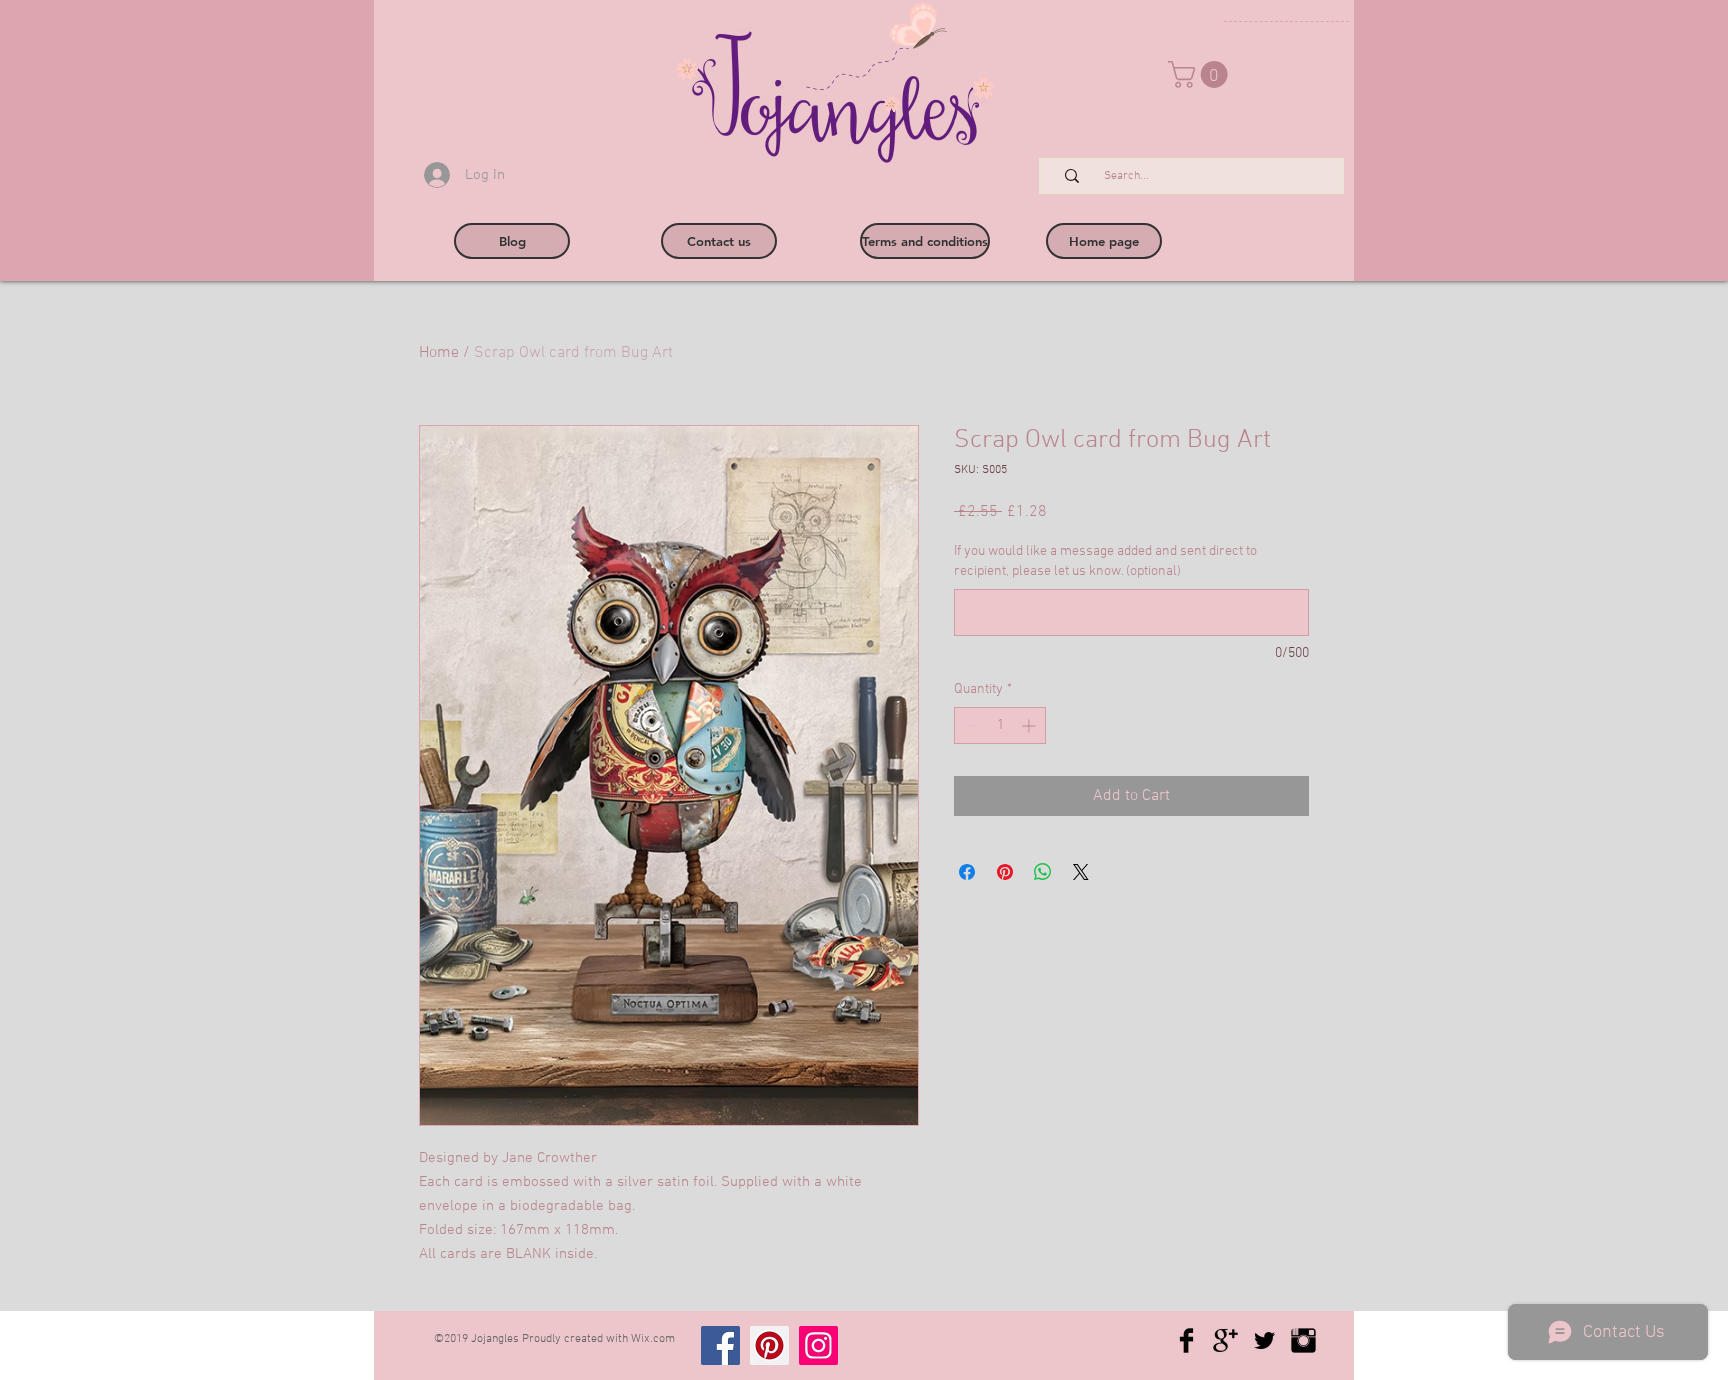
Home (439, 353)
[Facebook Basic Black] (1186, 1340)
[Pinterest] (769, 1345)
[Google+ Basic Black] (1225, 1340)
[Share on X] (1081, 872)
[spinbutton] (1000, 725)
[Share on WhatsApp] (1043, 872)
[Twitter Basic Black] (1264, 1340)
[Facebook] (720, 1345)
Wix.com (653, 1339)
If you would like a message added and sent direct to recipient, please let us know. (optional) (1105, 561)
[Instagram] (818, 1345)
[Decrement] (969, 725)
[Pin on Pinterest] (1005, 872)
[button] (1201, 74)
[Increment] (1030, 725)
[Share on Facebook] (967, 872)
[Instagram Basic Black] (1303, 1340)
